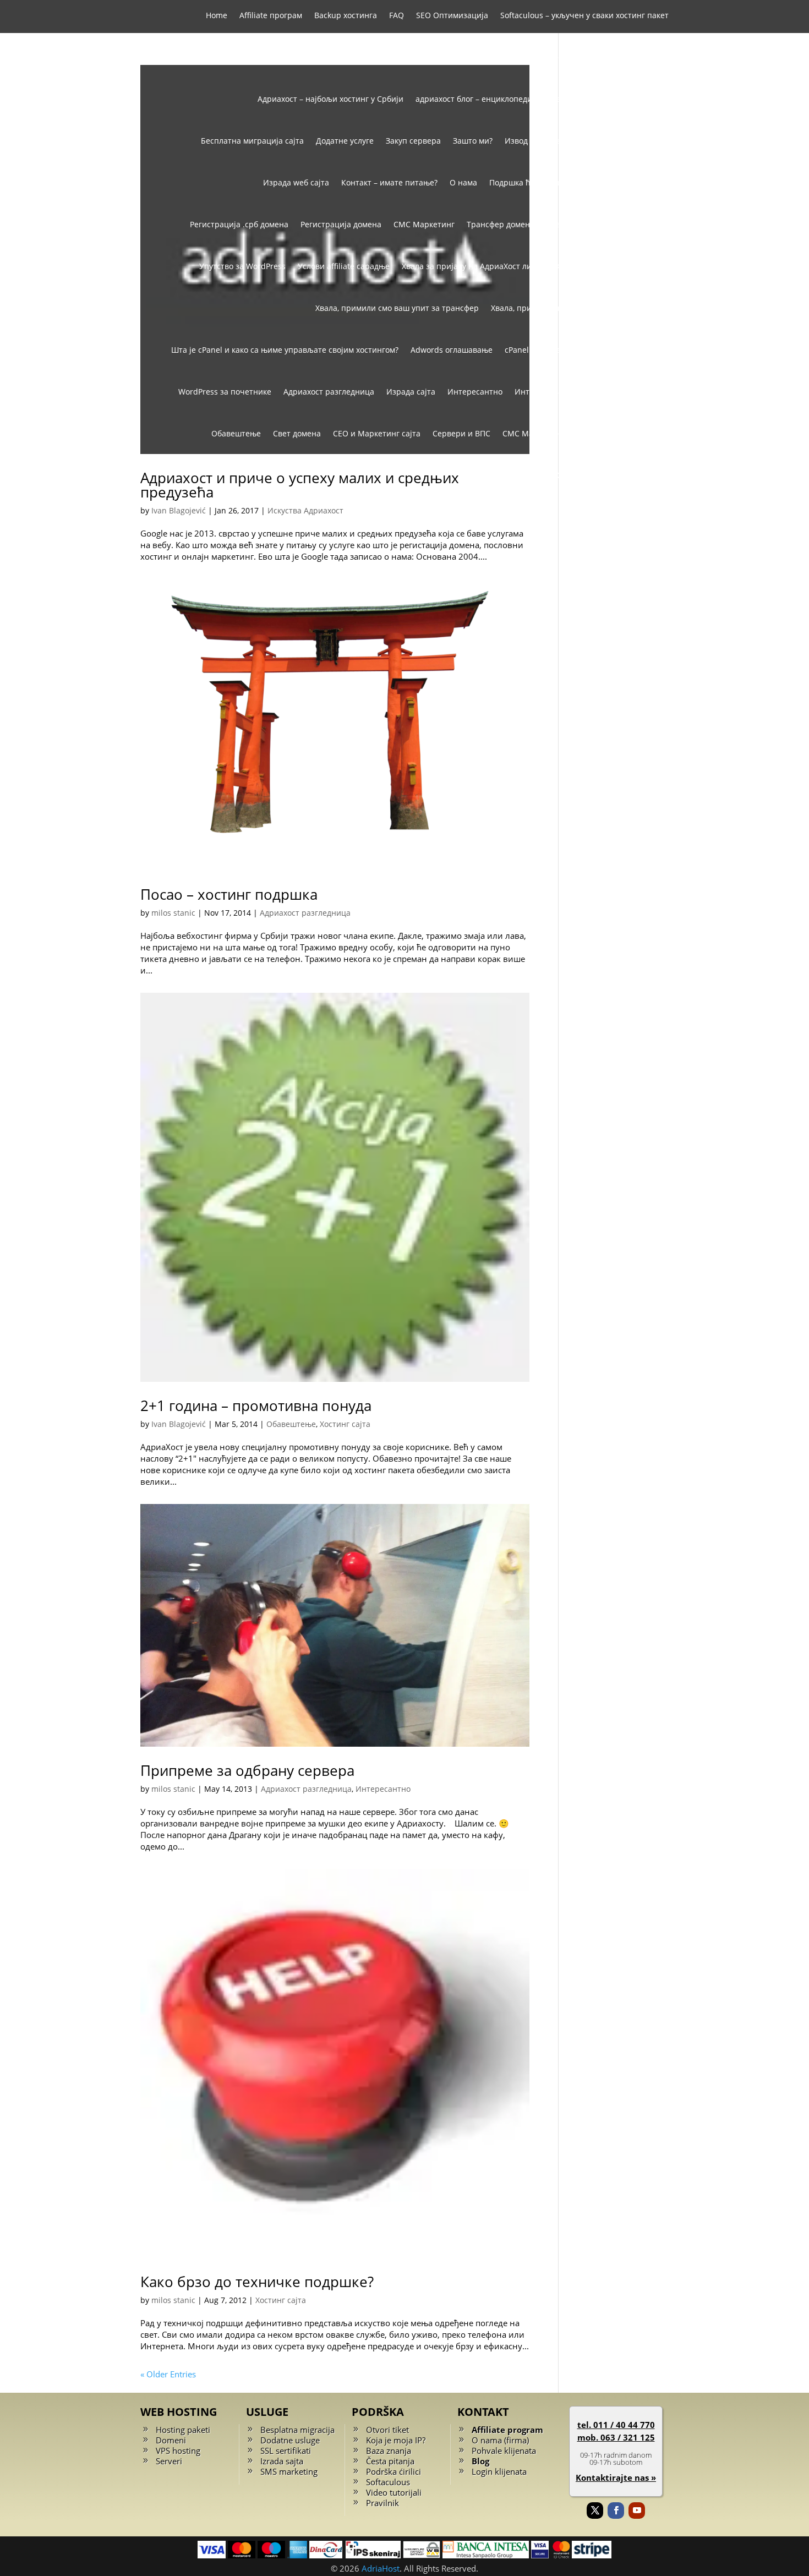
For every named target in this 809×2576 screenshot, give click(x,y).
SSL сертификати (336, 57)
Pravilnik (382, 2503)
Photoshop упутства (632, 350)
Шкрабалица (644, 475)
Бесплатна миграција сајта (252, 141)
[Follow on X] (595, 2511)
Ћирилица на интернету (622, 433)
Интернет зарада (548, 392)
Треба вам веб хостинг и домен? (608, 224)
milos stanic (173, 913)
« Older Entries (168, 2374)
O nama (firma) (500, 2440)
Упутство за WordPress (242, 266)
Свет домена (297, 433)
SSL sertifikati (286, 2451)
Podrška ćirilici (393, 2471)
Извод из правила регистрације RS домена (587, 141)
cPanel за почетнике (543, 350)
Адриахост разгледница (329, 392)
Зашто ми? (473, 141)
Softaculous (388, 2482)
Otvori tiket (387, 2430)
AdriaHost (381, 2568)
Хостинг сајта (583, 475)
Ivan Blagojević (179, 510)
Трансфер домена (501, 224)
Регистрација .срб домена (239, 224)
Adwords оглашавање (452, 350)
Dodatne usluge (290, 2440)
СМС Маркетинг (424, 224)
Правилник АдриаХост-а (623, 182)
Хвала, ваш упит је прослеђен (612, 266)
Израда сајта (411, 392)
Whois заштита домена (483, 57)
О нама (463, 182)
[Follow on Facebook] (616, 2511)
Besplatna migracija (297, 2430)
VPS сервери (404, 57)
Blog (480, 2461)
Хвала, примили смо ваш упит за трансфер (397, 308)
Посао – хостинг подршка (229, 894)
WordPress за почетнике (225, 392)
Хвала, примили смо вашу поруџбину (562, 308)
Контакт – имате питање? (389, 182)
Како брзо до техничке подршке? (257, 2282)
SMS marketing (289, 2471)
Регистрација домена (341, 224)
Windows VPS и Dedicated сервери (604, 57)
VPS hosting (178, 2451)
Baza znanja (389, 2451)
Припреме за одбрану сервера (247, 1770)
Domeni (171, 2440)
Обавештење (236, 433)
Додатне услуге (345, 141)
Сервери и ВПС (461, 433)
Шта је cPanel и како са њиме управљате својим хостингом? (285, 350)
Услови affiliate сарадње (344, 266)
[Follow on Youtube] (637, 2511)
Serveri (169, 2461)
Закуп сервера (413, 141)
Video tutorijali (394, 2492)
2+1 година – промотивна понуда (256, 1405)
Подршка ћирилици (527, 182)
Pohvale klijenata (504, 2451)
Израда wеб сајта (296, 182)
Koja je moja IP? (396, 2440)
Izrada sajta (282, 2461)
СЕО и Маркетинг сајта (377, 433)
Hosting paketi (183, 2430)
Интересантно (475, 392)
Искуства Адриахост (631, 392)
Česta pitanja (390, 2461)
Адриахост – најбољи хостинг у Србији (330, 99)
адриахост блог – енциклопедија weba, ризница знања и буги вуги (542, 99)
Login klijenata (499, 2471)
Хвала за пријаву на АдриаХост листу (472, 266)
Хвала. (657, 308)
